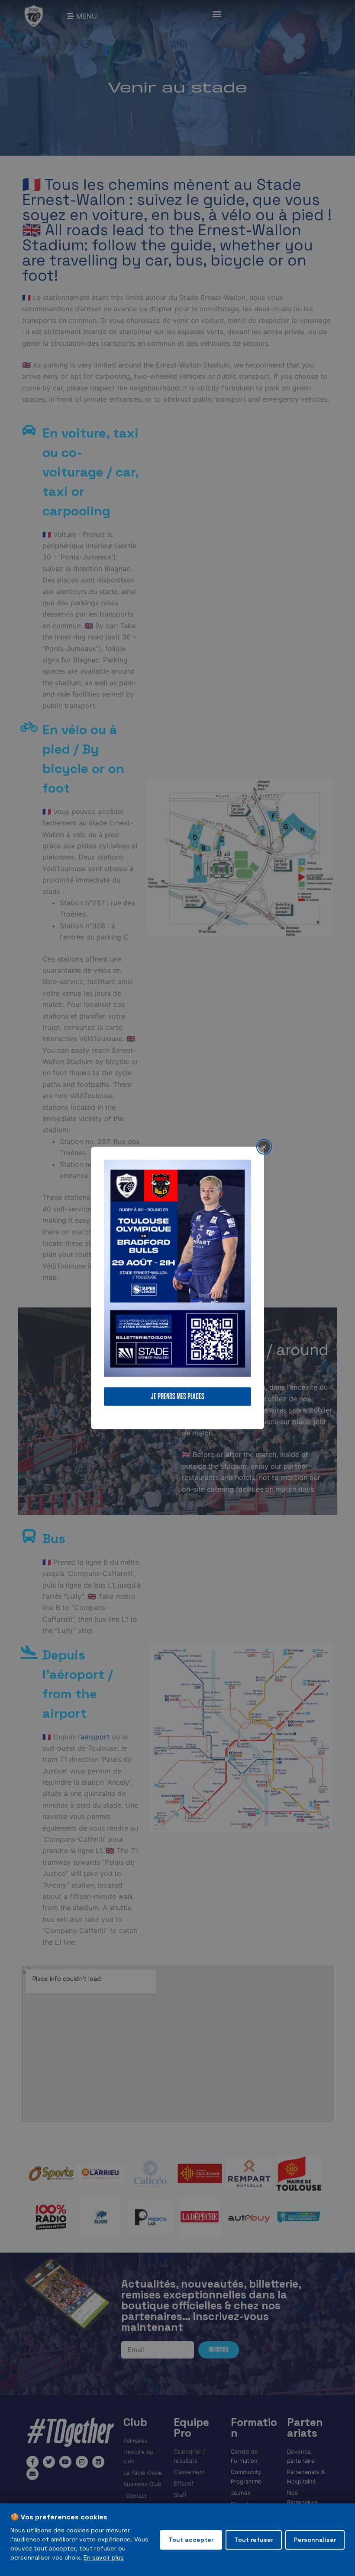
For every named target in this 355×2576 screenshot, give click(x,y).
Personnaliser (315, 2540)
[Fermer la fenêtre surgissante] (264, 1147)
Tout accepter (191, 2540)
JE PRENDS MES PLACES (177, 1397)
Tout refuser (254, 2540)
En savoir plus (104, 2557)
